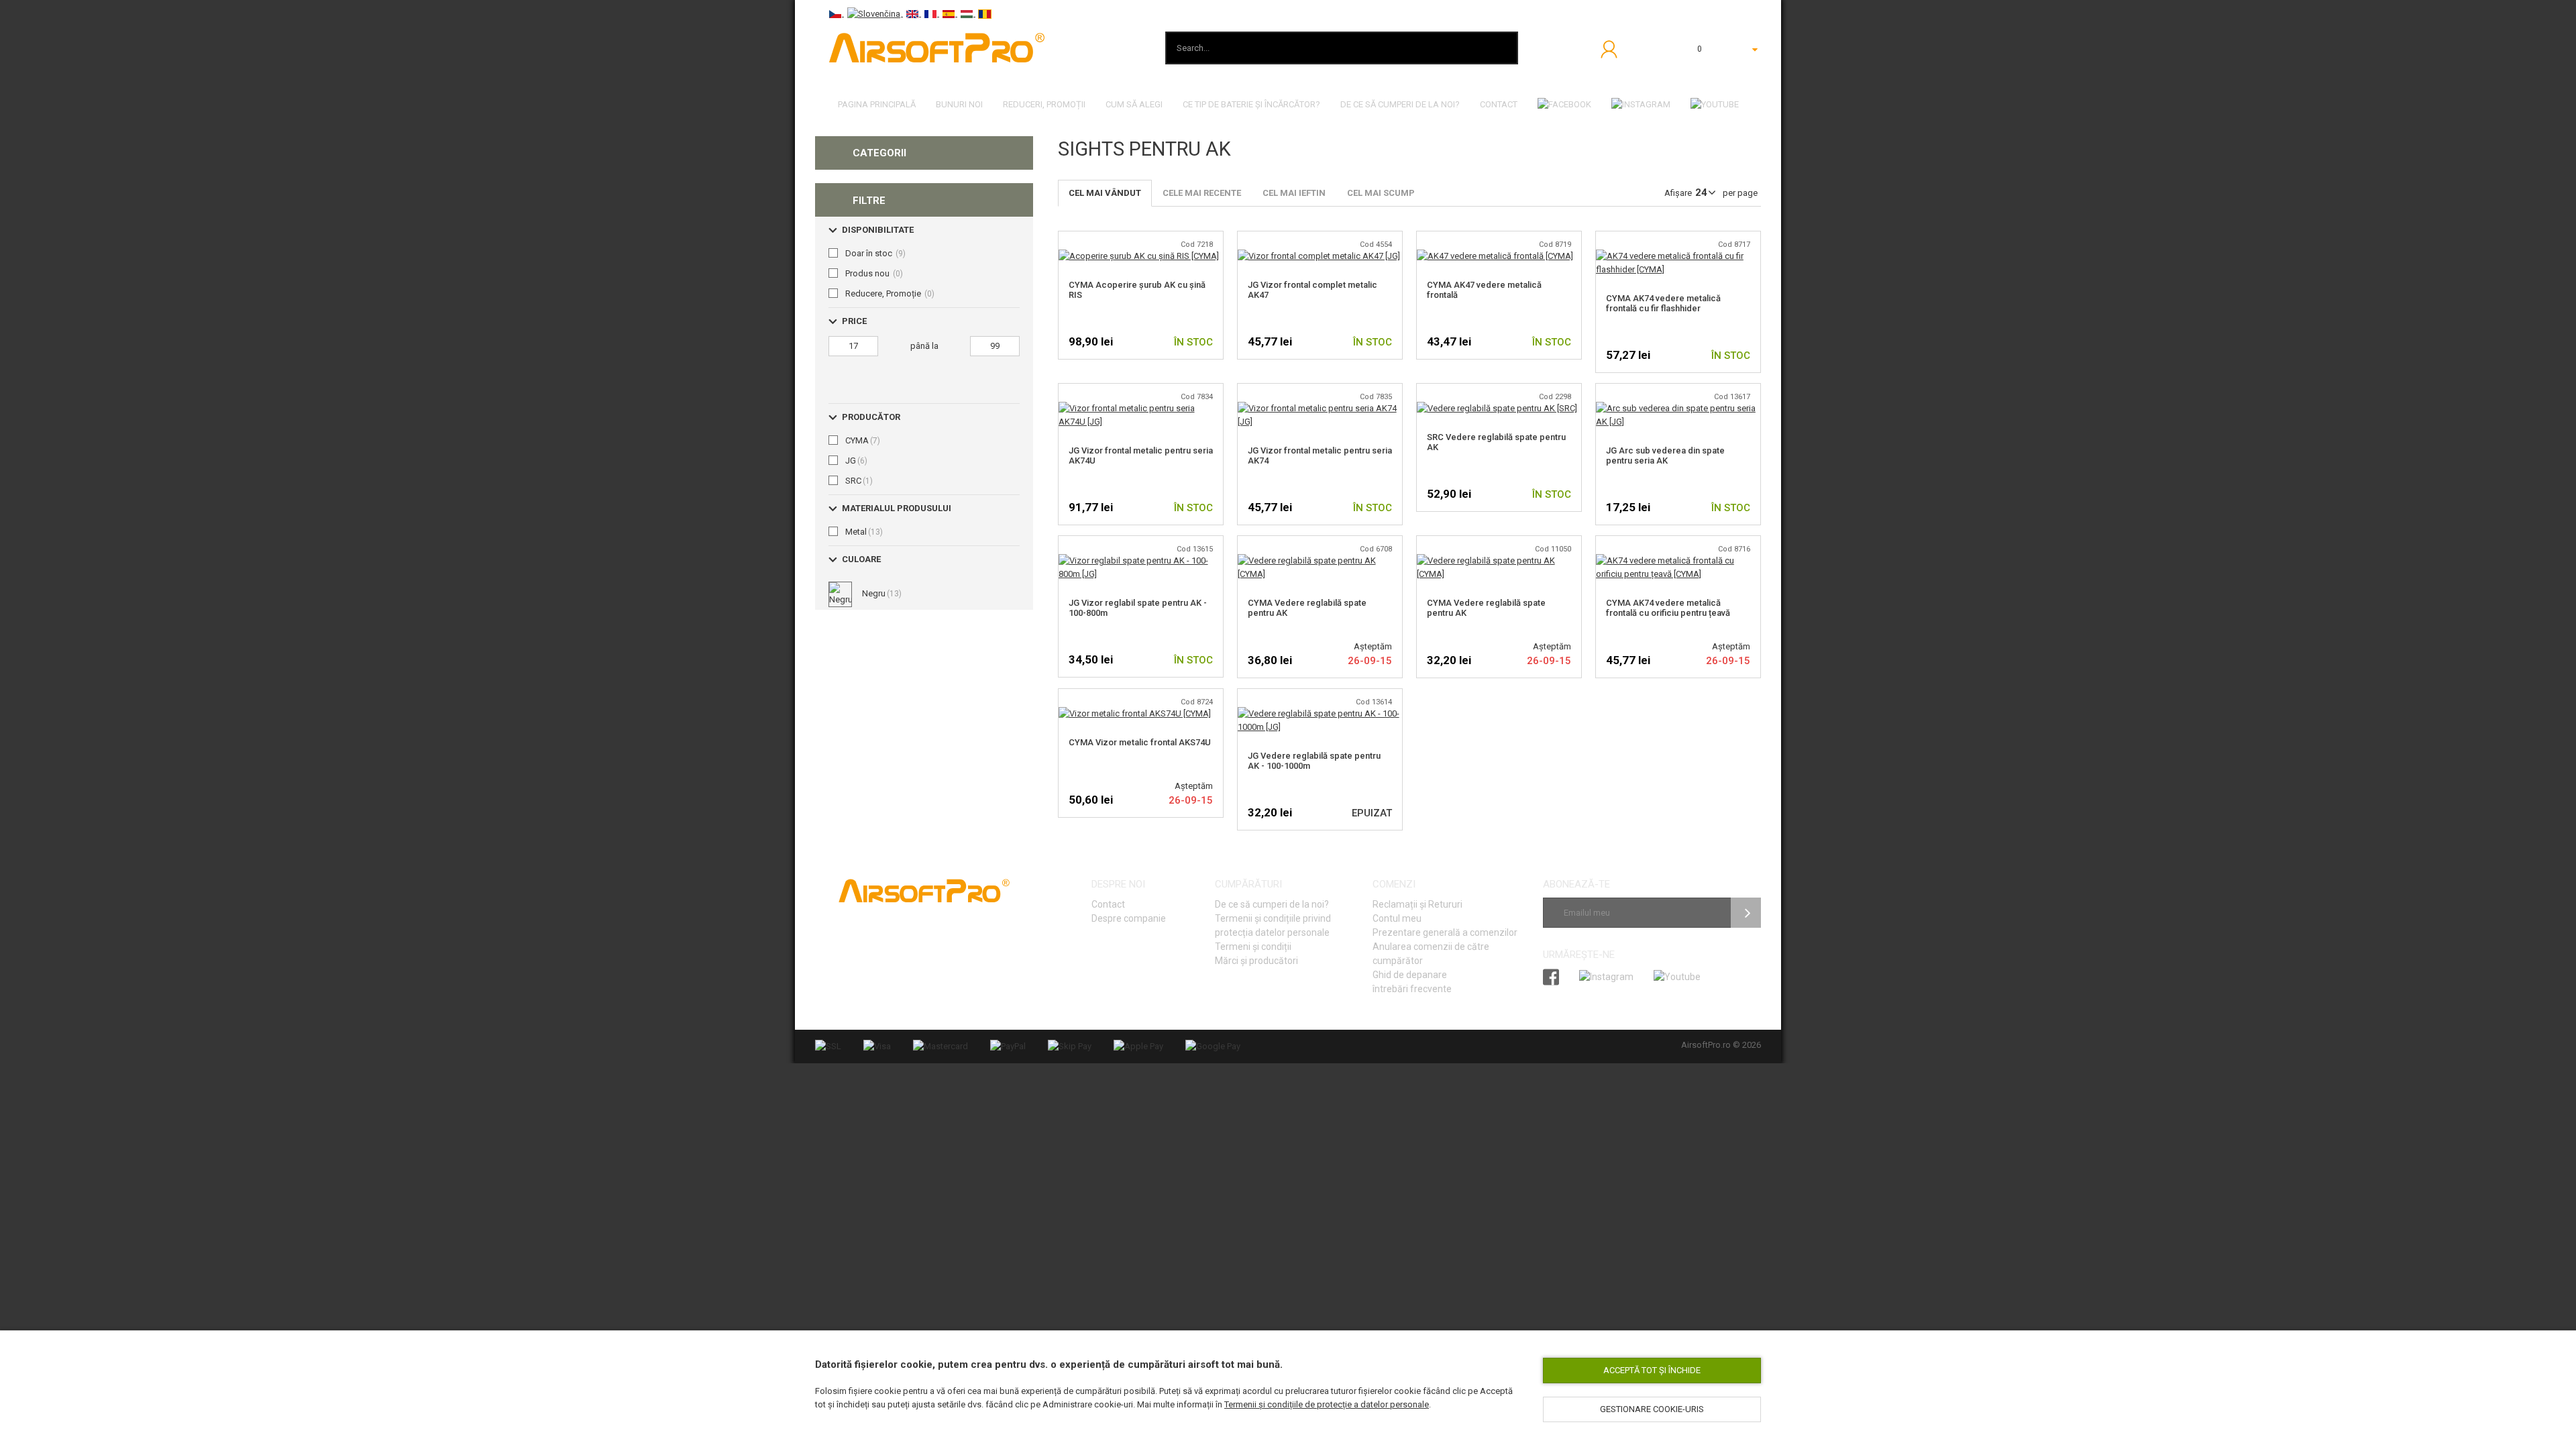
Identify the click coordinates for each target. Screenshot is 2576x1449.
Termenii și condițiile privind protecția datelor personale (1273, 925)
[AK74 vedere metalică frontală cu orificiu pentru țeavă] (1678, 560)
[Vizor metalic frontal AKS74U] (1135, 713)
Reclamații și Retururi (1417, 904)
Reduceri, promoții (1044, 104)
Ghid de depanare (1410, 975)
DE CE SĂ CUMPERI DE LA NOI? (1400, 104)
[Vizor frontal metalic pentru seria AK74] (1320, 408)
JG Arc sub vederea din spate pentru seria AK (1665, 455)
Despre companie (1129, 918)
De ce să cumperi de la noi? (1272, 904)
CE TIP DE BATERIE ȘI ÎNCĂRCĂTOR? (1251, 104)
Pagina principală (877, 104)
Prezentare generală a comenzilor (1445, 932)
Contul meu (1397, 918)
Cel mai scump (1381, 193)
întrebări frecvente (1412, 989)
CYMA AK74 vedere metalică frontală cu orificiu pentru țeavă (1668, 608)
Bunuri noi (959, 104)
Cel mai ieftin (1294, 193)
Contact (1499, 104)
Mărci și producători (1256, 961)
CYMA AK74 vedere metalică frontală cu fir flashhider (1663, 303)
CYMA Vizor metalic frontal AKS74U (1140, 742)
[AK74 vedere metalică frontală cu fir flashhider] (1678, 256)
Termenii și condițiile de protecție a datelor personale (1327, 1404)
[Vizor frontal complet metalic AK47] (1319, 256)
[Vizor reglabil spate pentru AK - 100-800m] (1141, 560)
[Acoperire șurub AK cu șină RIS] (1139, 256)
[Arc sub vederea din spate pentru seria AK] (1678, 408)
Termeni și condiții (1253, 947)
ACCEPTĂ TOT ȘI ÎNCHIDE (1652, 1370)
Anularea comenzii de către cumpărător (1431, 954)
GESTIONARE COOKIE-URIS (1652, 1409)
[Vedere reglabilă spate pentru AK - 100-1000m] (1320, 713)
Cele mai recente (1202, 193)
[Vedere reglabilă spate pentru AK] (1497, 408)
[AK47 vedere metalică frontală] (1495, 256)
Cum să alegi (1134, 104)
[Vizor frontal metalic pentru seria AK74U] (1141, 408)
